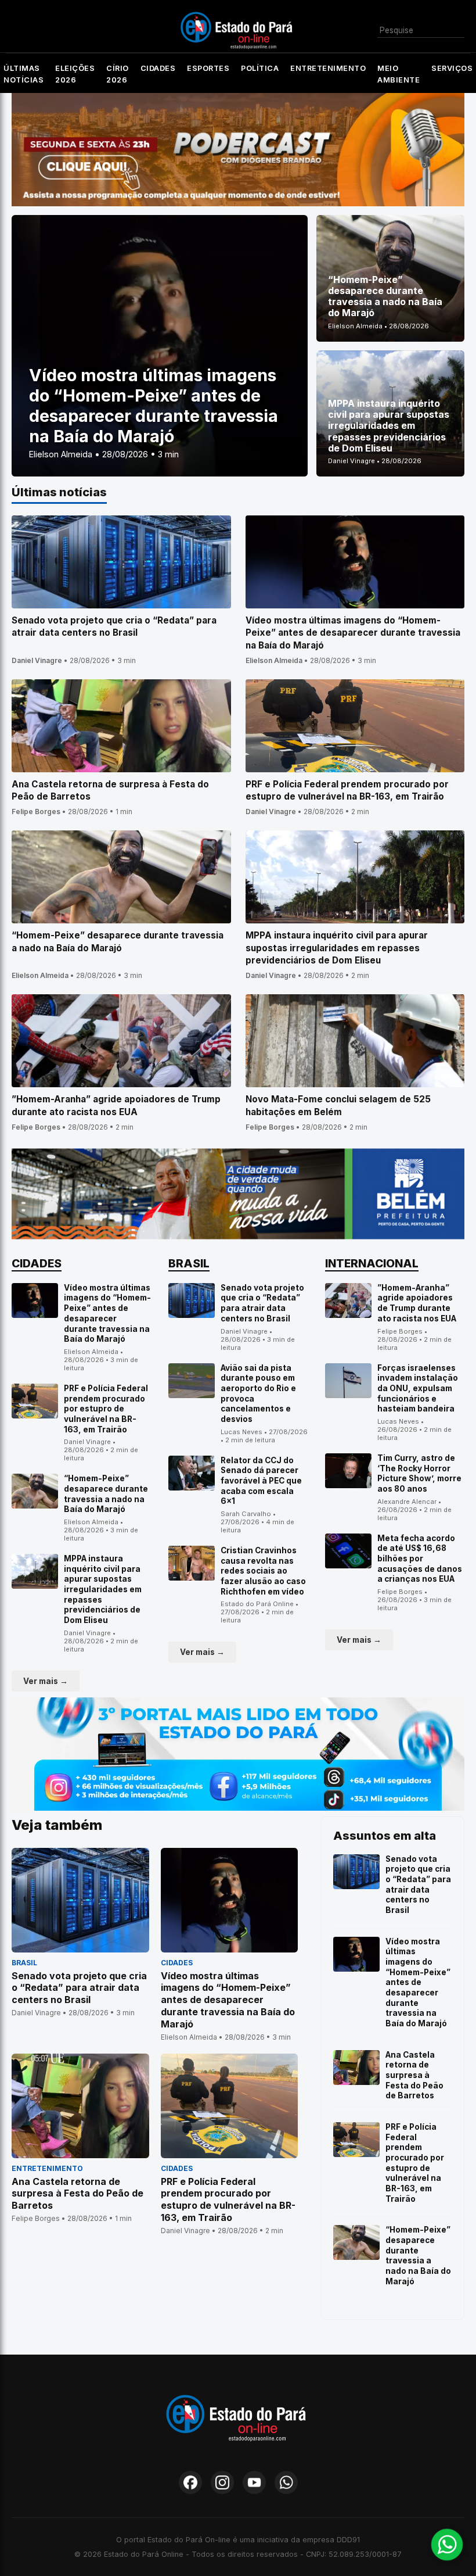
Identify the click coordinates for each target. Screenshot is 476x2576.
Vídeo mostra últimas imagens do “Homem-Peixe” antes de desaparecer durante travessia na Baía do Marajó (107, 1313)
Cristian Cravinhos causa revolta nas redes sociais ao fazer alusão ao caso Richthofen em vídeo (263, 1571)
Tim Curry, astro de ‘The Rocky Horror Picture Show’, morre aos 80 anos (419, 1473)
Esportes (208, 68)
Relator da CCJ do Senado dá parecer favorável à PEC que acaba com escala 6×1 (261, 1481)
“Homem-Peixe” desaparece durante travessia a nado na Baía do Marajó (106, 1494)
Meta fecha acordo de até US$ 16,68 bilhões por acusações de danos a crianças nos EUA (420, 1559)
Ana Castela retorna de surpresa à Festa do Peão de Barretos (414, 2075)
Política (260, 68)
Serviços (452, 68)
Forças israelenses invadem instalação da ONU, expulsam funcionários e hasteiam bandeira (418, 1389)
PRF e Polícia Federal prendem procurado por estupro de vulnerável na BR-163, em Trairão (106, 1409)
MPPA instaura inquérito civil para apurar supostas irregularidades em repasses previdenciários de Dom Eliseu (103, 1589)
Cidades (158, 68)
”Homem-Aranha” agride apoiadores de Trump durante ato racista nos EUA (417, 1303)
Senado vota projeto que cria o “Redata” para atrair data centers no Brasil (262, 1303)
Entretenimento (328, 68)
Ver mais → (46, 1681)
